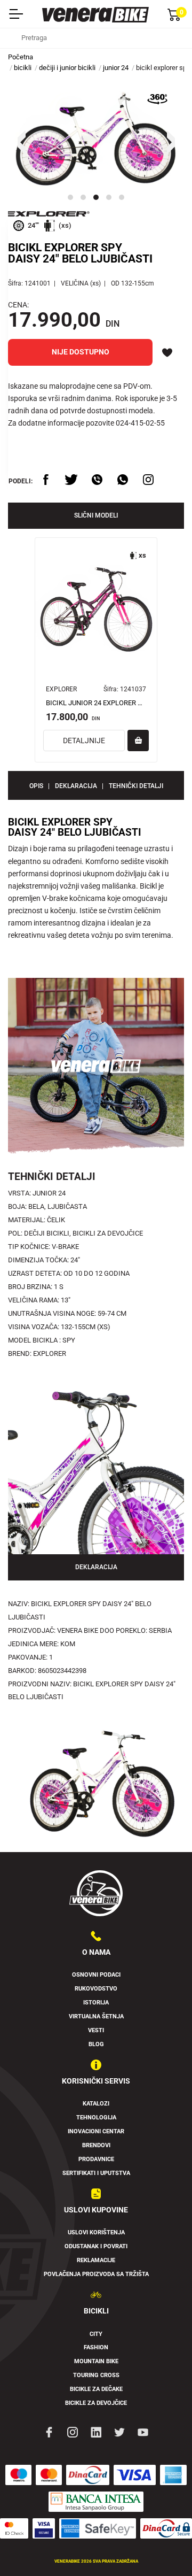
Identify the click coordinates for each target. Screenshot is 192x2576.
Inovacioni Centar (96, 2131)
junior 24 (116, 68)
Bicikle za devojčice (96, 2403)
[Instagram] (73, 2432)
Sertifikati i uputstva (96, 2173)
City (96, 2334)
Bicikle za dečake (96, 2389)
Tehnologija (96, 2118)
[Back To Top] (163, 2547)
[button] (70, 197)
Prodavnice (96, 2159)
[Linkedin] (96, 2432)
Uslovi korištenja (96, 2232)
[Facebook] (49, 2432)
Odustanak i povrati (96, 2246)
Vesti (96, 2030)
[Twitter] (119, 2432)
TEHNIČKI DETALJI (136, 786)
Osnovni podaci (96, 1975)
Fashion (96, 2347)
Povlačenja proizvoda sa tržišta (96, 2274)
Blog (96, 2044)
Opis (36, 786)
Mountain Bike (96, 2361)
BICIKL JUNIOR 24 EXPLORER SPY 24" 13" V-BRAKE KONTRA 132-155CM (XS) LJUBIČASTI (96, 703)
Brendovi (96, 2145)
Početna (21, 57)
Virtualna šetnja (96, 2016)
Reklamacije (96, 2260)
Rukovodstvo (96, 1989)
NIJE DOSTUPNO (81, 352)
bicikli (23, 68)
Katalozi (96, 2104)
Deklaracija (76, 786)
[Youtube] (143, 2432)
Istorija (96, 2003)
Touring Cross (96, 2375)
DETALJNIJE (84, 741)
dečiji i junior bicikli (67, 68)
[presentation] (21, 141)
